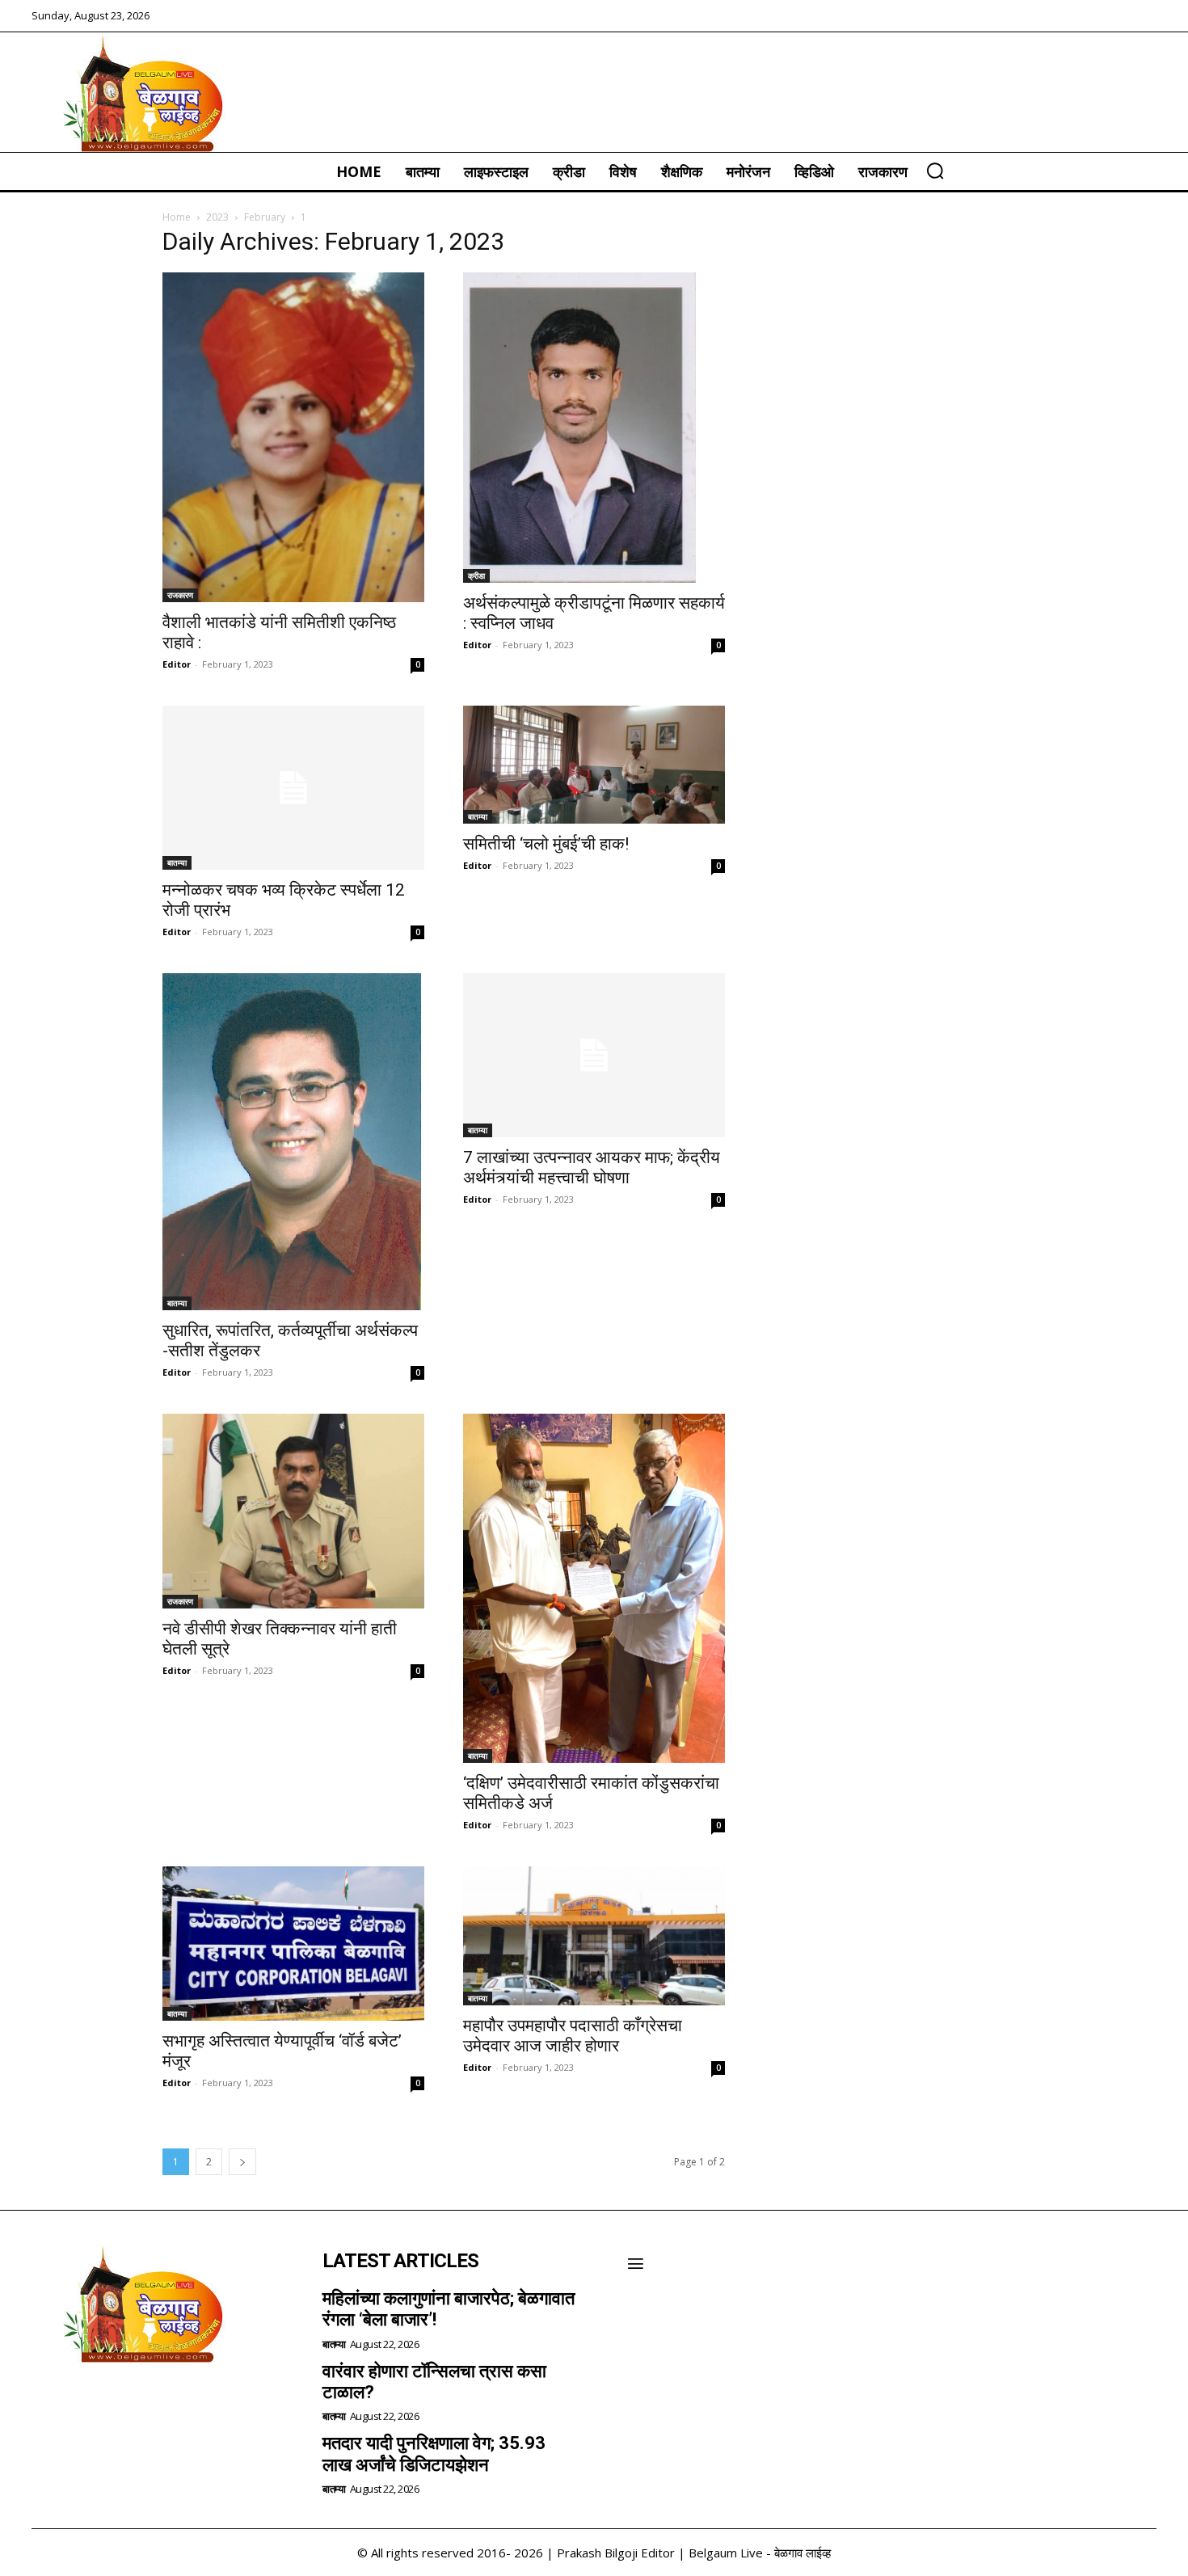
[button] (935, 171)
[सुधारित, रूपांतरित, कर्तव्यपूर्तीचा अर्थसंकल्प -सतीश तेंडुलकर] (293, 1142)
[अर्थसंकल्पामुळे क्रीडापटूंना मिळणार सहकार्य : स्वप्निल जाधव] (594, 428)
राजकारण (180, 595)
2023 (217, 217)
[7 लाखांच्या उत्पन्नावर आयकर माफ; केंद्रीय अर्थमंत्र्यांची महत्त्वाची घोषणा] (594, 1055)
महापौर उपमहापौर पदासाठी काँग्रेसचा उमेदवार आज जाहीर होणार (573, 2036)
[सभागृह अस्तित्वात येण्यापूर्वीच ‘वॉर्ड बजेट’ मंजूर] (293, 1944)
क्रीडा (476, 575)
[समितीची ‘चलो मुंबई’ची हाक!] (594, 765)
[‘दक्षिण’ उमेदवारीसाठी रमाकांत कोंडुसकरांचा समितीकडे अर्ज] (594, 1588)
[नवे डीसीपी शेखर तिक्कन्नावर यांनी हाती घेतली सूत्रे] (293, 1511)
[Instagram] (93, 2405)
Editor (177, 664)
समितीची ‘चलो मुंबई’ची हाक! (546, 844)
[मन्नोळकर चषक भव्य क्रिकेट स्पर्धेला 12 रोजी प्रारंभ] (293, 788)
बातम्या (177, 862)
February (265, 217)
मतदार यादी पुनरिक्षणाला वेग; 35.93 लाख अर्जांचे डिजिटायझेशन (434, 2454)
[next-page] (242, 2162)
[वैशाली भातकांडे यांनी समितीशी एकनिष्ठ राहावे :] (293, 437)
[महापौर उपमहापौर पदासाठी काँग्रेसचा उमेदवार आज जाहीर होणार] (594, 1936)
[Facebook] (49, 2405)
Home (177, 217)
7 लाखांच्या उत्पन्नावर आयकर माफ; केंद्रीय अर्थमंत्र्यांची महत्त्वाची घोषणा (592, 1168)
